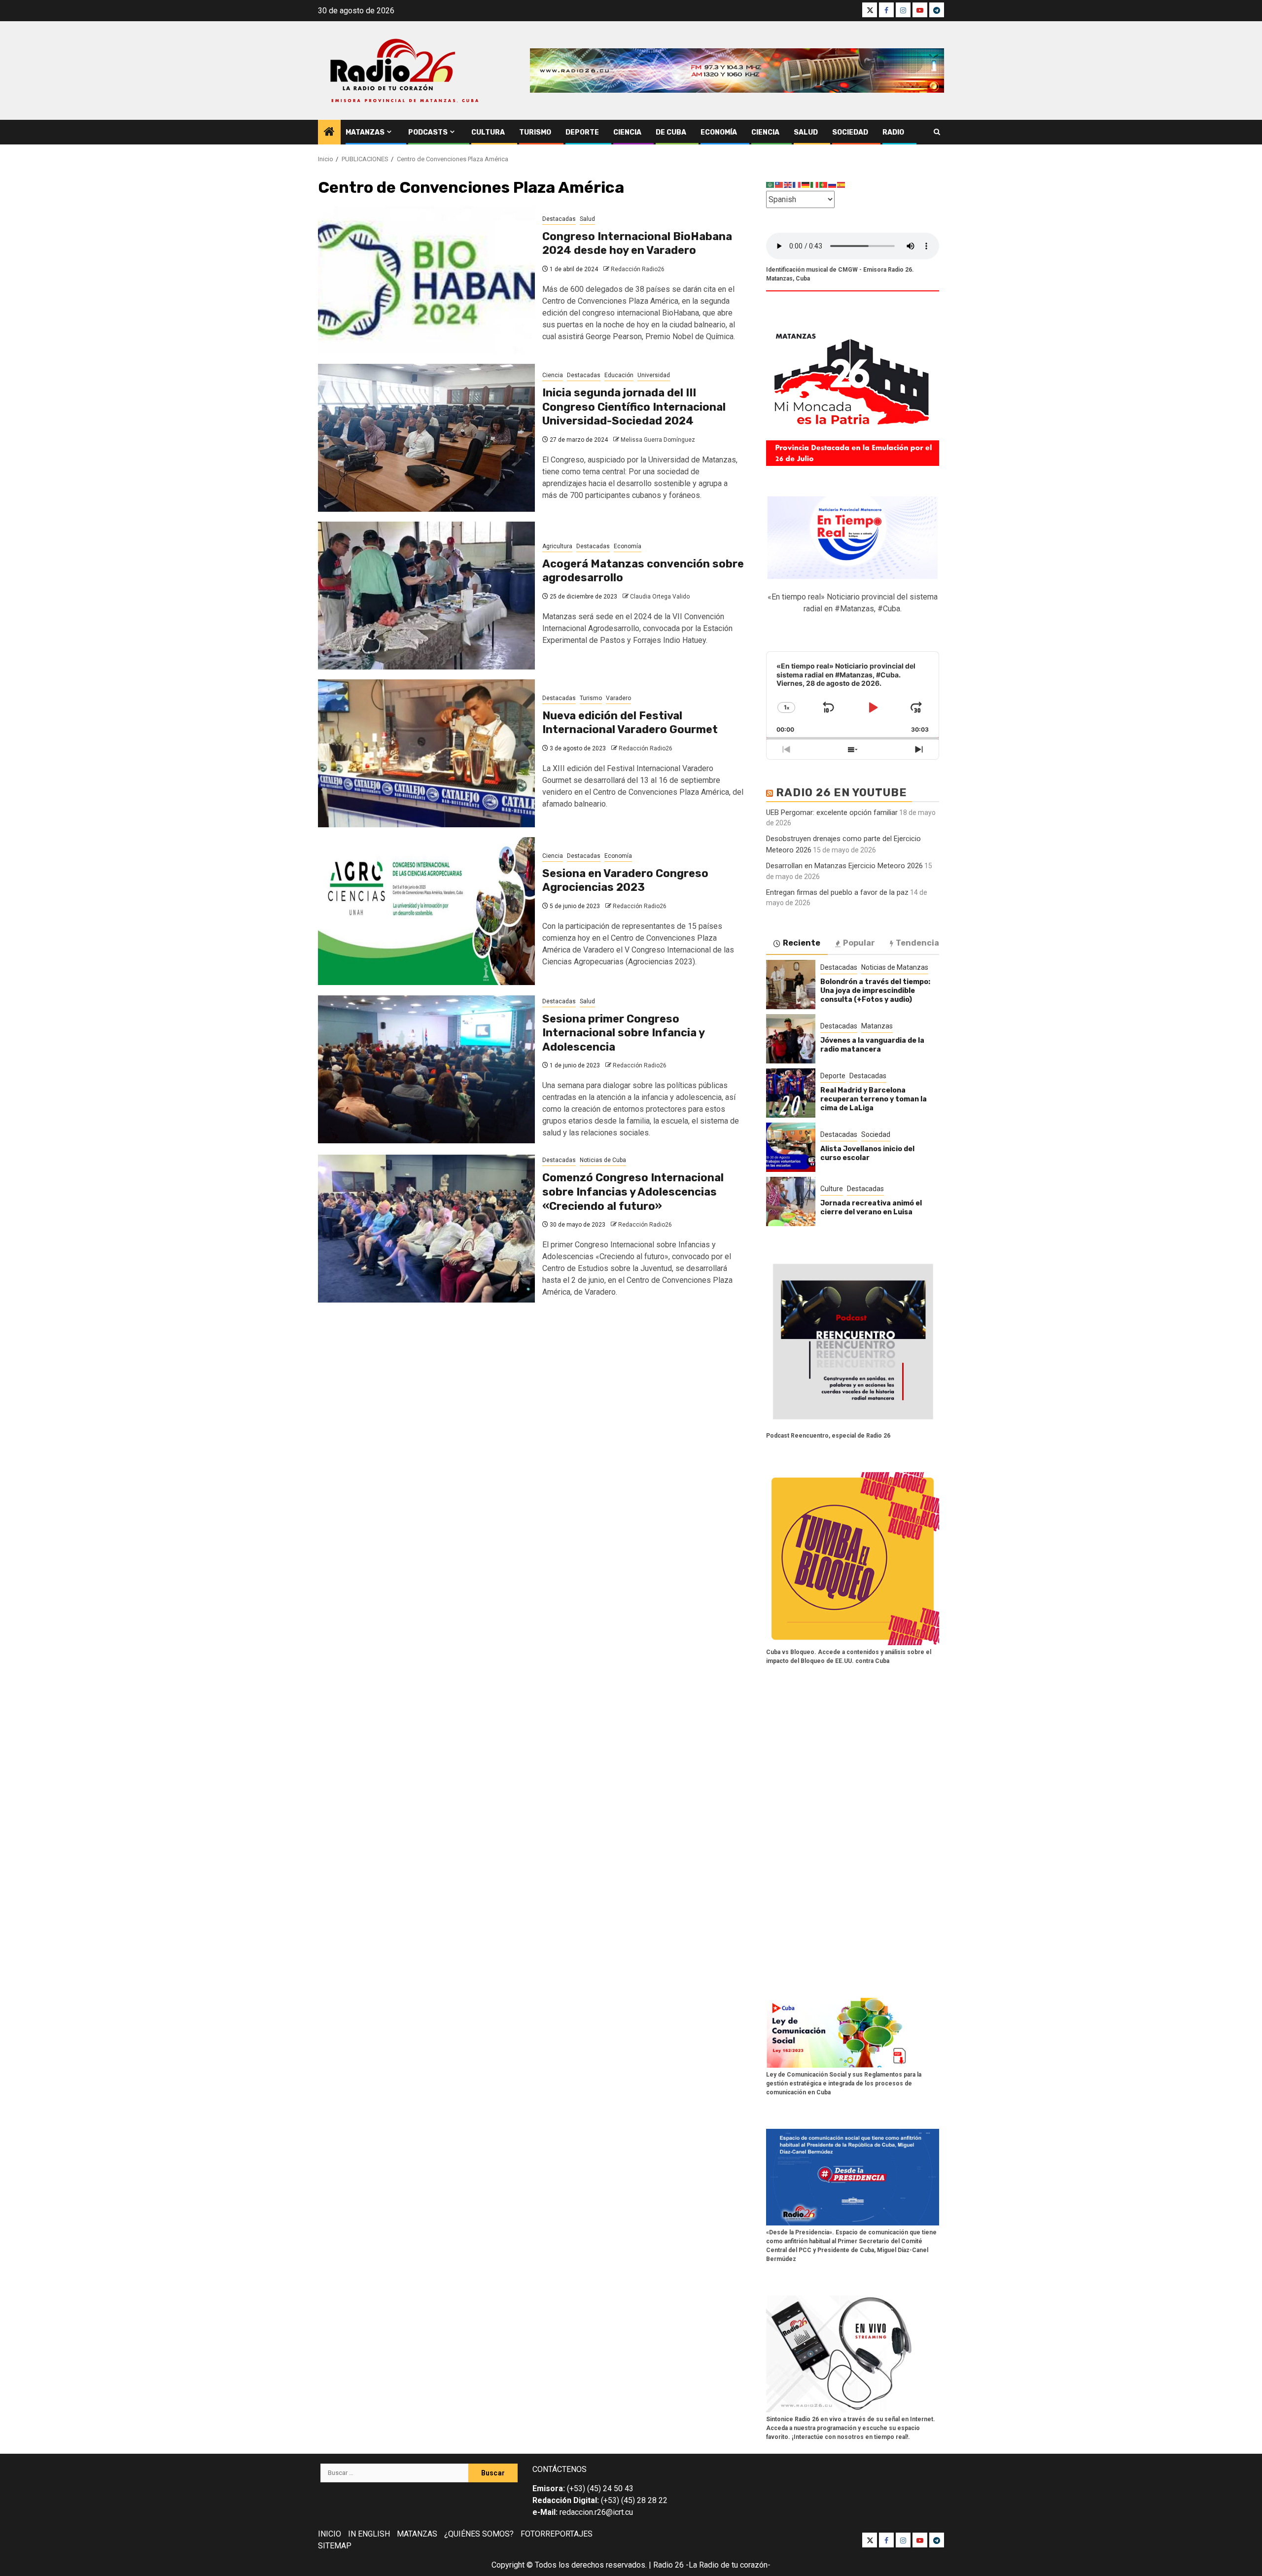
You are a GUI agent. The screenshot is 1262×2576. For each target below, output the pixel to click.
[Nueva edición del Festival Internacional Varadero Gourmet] (426, 753)
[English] (788, 185)
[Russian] (833, 185)
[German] (806, 185)
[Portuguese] (824, 185)
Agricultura (557, 546)
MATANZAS (417, 2534)
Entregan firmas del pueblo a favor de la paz (837, 892)
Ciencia (627, 132)
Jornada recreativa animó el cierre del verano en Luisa (871, 1208)
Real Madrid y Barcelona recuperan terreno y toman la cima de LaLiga (874, 1099)
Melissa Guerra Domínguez (658, 440)
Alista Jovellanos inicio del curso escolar (867, 1153)
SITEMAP (335, 2546)
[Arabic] (771, 185)
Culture (832, 1189)
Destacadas (559, 219)
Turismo (535, 132)
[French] (797, 185)
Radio (893, 132)
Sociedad (850, 132)
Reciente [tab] (802, 943)
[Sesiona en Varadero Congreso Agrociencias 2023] (426, 911)
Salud (806, 132)
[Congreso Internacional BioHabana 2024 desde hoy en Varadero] (426, 280)
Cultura (488, 132)
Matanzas (365, 132)
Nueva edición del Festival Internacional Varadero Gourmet (630, 723)
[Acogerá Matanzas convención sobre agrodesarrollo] (426, 596)
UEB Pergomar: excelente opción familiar (832, 812)
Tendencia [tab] (917, 943)
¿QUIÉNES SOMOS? (479, 2534)
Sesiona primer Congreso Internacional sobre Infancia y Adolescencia (623, 1033)
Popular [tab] (859, 943)
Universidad (654, 375)
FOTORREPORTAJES (557, 2534)
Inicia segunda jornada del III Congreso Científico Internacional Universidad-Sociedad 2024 (634, 407)
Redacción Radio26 (638, 269)
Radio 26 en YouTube (841, 793)
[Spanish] (841, 185)
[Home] (329, 133)
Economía (719, 132)
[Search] (937, 132)
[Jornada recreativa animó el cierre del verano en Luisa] (791, 1201)
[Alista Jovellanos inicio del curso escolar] (791, 1147)
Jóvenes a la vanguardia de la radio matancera (872, 1045)
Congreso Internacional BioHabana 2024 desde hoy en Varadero (637, 244)
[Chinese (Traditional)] (779, 185)
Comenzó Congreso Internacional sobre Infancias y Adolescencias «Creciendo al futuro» (633, 1192)
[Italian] (815, 185)
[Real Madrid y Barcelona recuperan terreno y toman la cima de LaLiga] (791, 1093)
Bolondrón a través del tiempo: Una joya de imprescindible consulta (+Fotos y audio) (875, 991)
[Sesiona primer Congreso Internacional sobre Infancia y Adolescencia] (426, 1069)
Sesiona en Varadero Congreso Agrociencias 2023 (625, 881)
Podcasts (428, 132)
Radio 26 (668, 2565)
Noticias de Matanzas (895, 967)
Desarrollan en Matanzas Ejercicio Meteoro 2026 (844, 866)
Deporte (582, 132)
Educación (619, 375)
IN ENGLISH (369, 2534)
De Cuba (671, 132)
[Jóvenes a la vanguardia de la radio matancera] (791, 1039)
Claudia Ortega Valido (660, 597)
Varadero (618, 698)
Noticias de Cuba (603, 1160)
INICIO (330, 2534)
